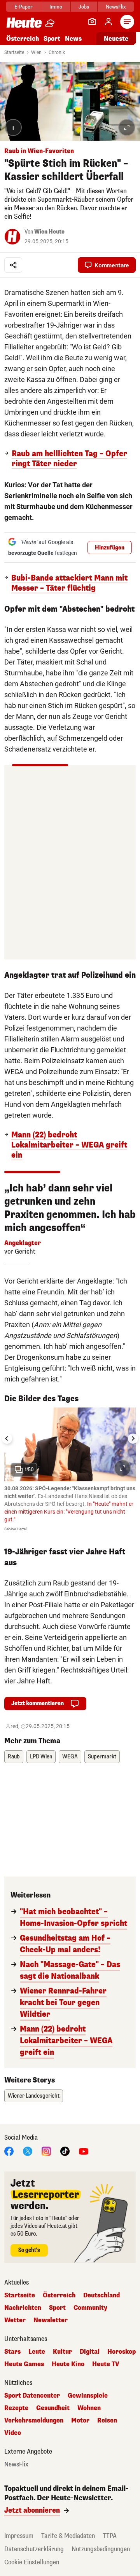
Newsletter (51, 2320)
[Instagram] (46, 2151)
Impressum (19, 2536)
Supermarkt (102, 1757)
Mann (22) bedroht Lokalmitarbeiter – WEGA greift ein (69, 1145)
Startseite (14, 52)
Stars (12, 2352)
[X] (28, 2151)
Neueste (116, 39)
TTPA (110, 2536)
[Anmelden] (108, 22)
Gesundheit (53, 2408)
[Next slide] (133, 1439)
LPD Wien (41, 1757)
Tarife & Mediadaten (68, 2536)
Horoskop (122, 2352)
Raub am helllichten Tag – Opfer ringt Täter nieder (69, 459)
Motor (80, 2421)
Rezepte (16, 2408)
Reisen (107, 2421)
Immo (56, 7)
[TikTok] (65, 2151)
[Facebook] (9, 2151)
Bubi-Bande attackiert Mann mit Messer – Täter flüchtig (69, 583)
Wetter (15, 2320)
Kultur (62, 2352)
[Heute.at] (24, 22)
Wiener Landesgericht (34, 2096)
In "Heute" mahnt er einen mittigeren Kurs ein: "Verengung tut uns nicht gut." (69, 1512)
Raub (14, 1757)
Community (90, 2308)
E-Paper (24, 7)
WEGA (70, 1757)
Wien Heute (49, 232)
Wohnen (89, 2408)
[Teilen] (13, 265)
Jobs (84, 7)
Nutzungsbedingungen (101, 2549)
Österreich (23, 39)
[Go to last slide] (7, 1439)
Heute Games (24, 2364)
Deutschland (101, 2295)
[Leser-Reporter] (92, 22)
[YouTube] (84, 2151)
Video (13, 2433)
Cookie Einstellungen (32, 2562)
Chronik (57, 52)
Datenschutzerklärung (34, 2549)
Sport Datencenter (32, 2396)
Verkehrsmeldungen (34, 2421)
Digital (90, 2352)
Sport (52, 39)
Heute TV (106, 2364)
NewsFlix (116, 7)
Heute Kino (68, 2364)
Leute (37, 2352)
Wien (36, 52)
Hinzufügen (110, 548)
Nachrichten (23, 2308)
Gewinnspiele (88, 2396)
